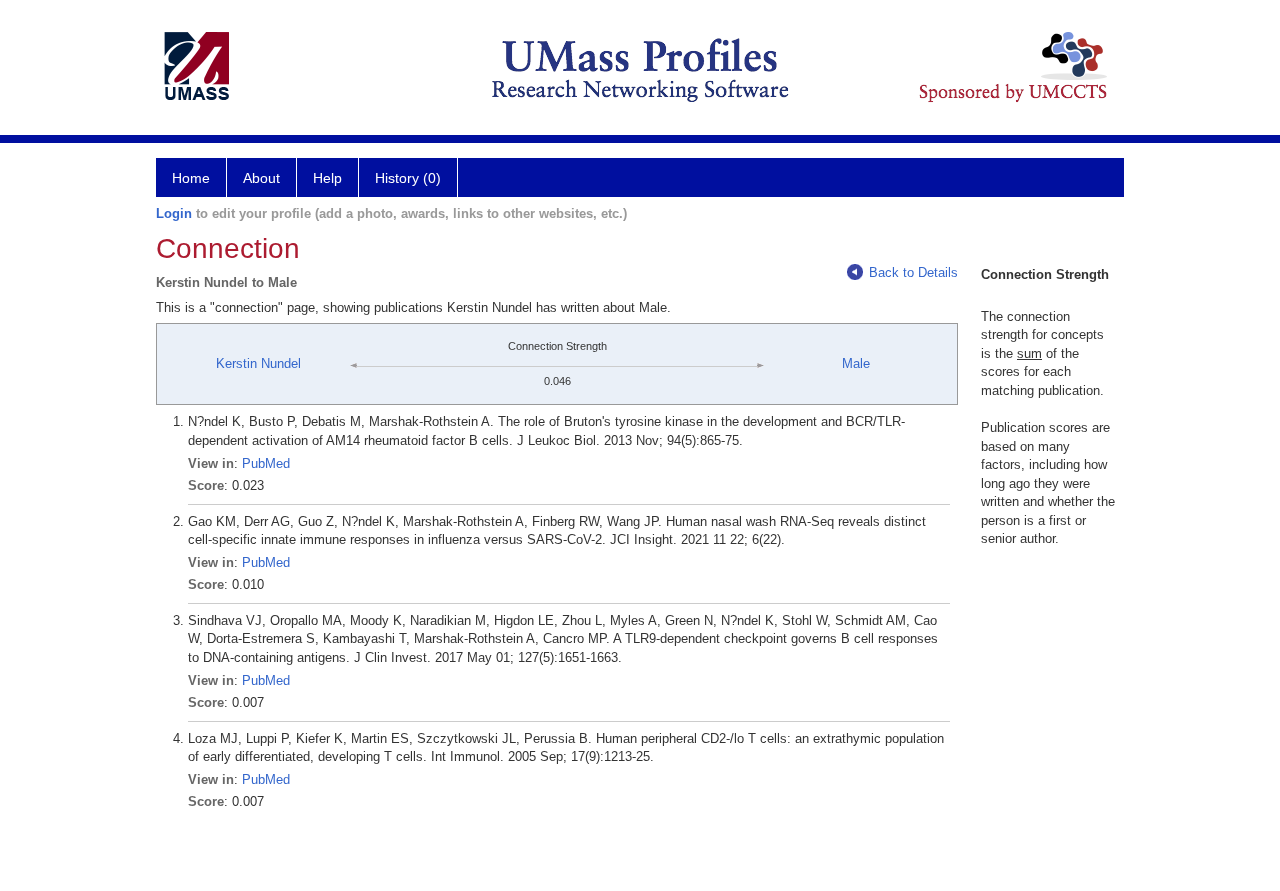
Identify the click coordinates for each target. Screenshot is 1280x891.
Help (327, 178)
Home (191, 178)
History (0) (408, 178)
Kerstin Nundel (258, 363)
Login (174, 213)
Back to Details (913, 272)
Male (856, 363)
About (261, 178)
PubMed (266, 463)
